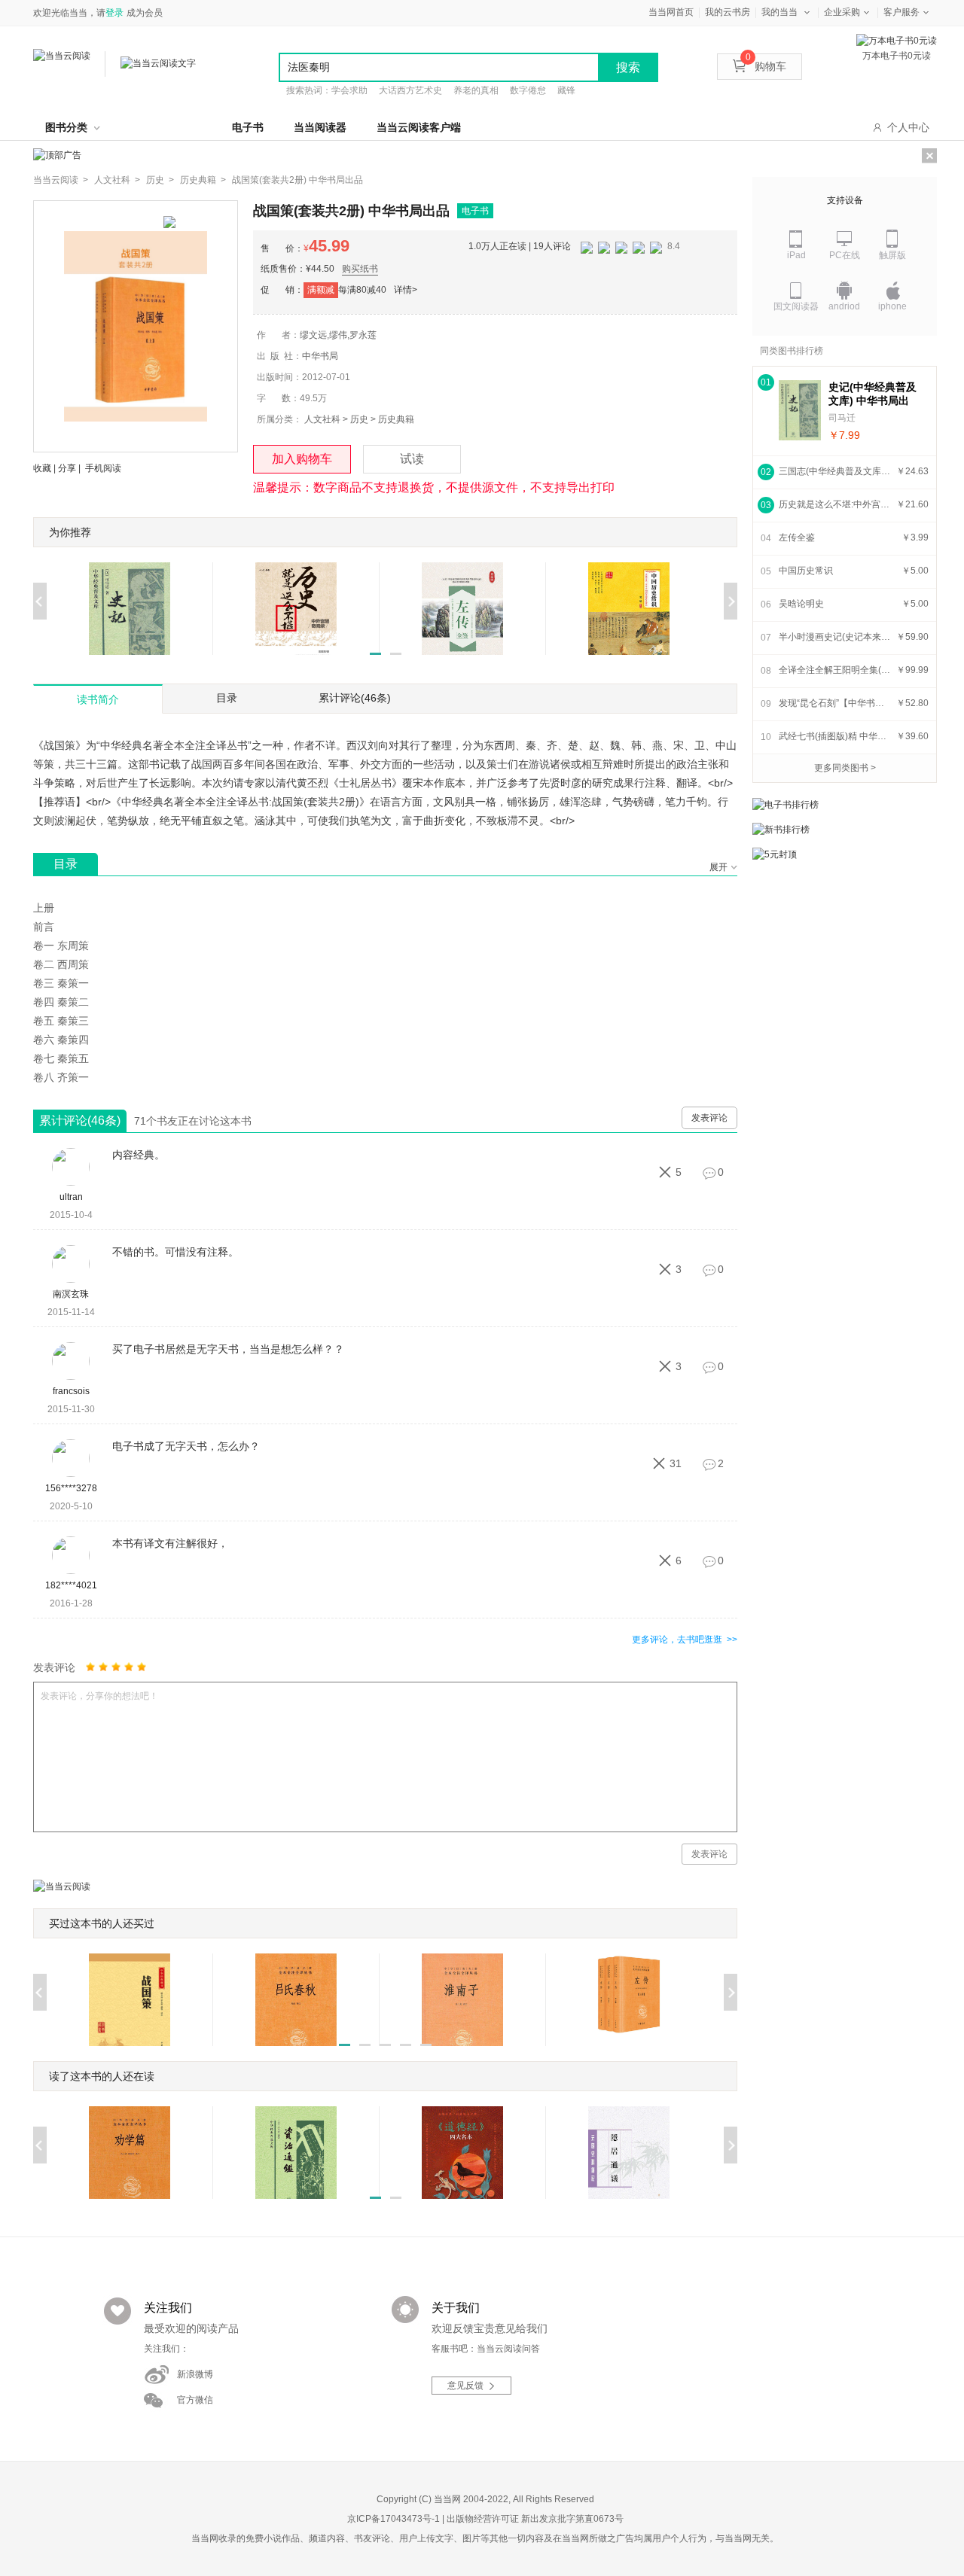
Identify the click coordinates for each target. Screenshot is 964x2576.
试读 (412, 459)
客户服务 (901, 12)
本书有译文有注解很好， (170, 1543)
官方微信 (195, 2400)
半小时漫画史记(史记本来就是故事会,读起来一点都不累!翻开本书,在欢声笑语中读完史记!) (835, 637)
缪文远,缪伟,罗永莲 (338, 335)
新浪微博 (195, 2374)
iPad (796, 255)
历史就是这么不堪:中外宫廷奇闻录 (835, 504)
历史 (359, 419)
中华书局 (320, 356)
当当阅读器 (320, 127)
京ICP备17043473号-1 (394, 2519)
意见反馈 (465, 2386)
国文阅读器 (796, 306)
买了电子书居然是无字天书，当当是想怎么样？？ (228, 1349)
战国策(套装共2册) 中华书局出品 (297, 180)
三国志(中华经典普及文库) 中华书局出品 (835, 471)
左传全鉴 (797, 537)
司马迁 (842, 418)
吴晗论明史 (801, 604)
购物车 (766, 66)
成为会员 (145, 13)
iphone (892, 306)
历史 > (160, 180)
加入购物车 (302, 459)
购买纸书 (360, 269)
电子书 (248, 127)
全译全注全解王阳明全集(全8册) (835, 670)
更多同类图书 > (845, 768)
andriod (844, 306)
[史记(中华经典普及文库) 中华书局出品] (800, 410)
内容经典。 (139, 1155)
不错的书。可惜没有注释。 (175, 1252)
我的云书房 (728, 12)
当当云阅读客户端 (419, 127)
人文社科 (322, 419)
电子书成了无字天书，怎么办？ (186, 1446)
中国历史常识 (806, 571)
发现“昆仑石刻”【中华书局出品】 (835, 703)
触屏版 (892, 255)
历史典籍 (396, 419)
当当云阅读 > (61, 180)
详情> (406, 290)
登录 (114, 13)
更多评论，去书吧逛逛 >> (685, 1640)
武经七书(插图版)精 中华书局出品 (835, 736)
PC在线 (845, 255)
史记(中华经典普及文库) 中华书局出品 (872, 394)
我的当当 (779, 12)
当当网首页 (671, 12)
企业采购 (842, 12)
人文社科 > (117, 180)
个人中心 (908, 127)
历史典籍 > (203, 180)
